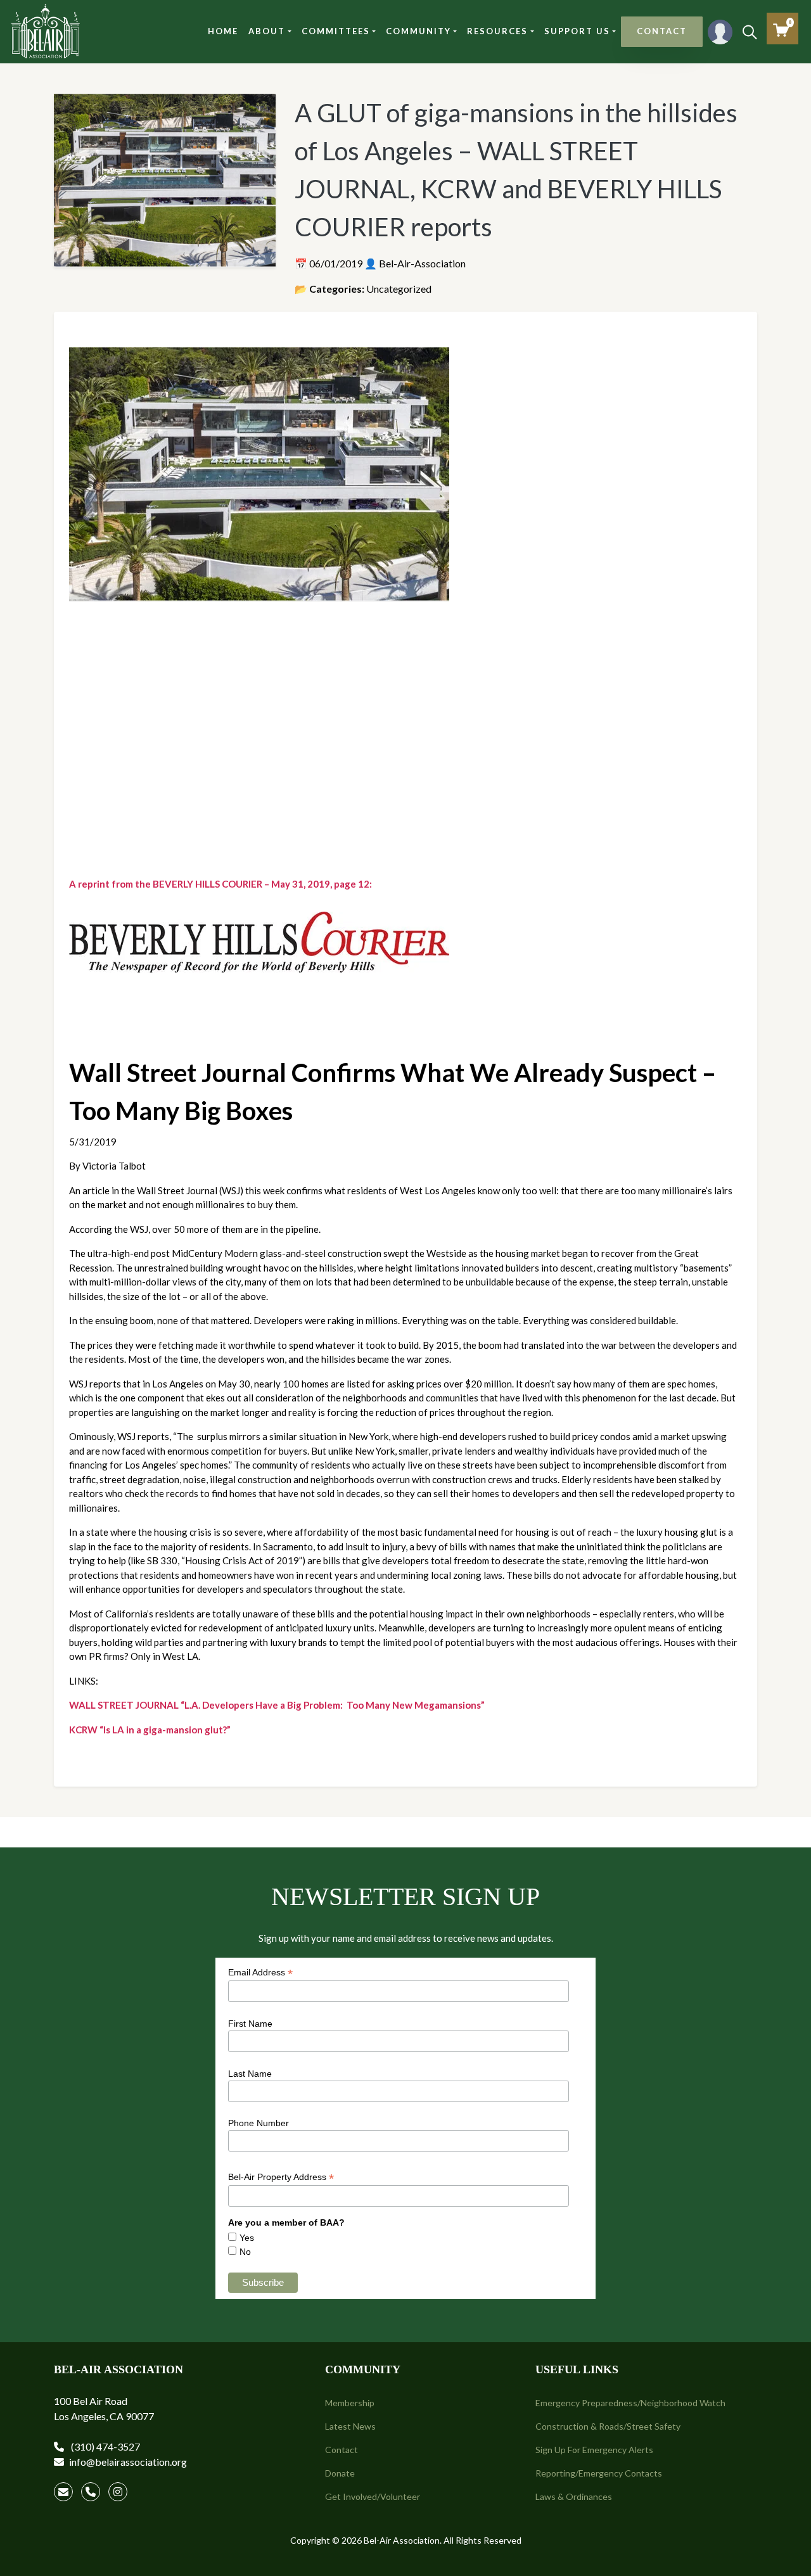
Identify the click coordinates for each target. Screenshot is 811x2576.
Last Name (250, 2074)
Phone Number (259, 2123)
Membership (350, 2403)
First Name (250, 2024)
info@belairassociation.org (128, 2462)
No (245, 2252)
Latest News (350, 2426)
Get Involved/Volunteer (373, 2496)
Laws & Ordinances (574, 2496)
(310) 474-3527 (105, 2446)
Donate (340, 2473)
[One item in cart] (781, 30)
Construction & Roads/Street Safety (608, 2426)
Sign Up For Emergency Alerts (594, 2450)
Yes (247, 2238)
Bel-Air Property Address (281, 2177)
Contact (342, 2450)
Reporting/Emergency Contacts (599, 2473)
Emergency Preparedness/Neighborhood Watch (630, 2403)
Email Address (260, 1973)
